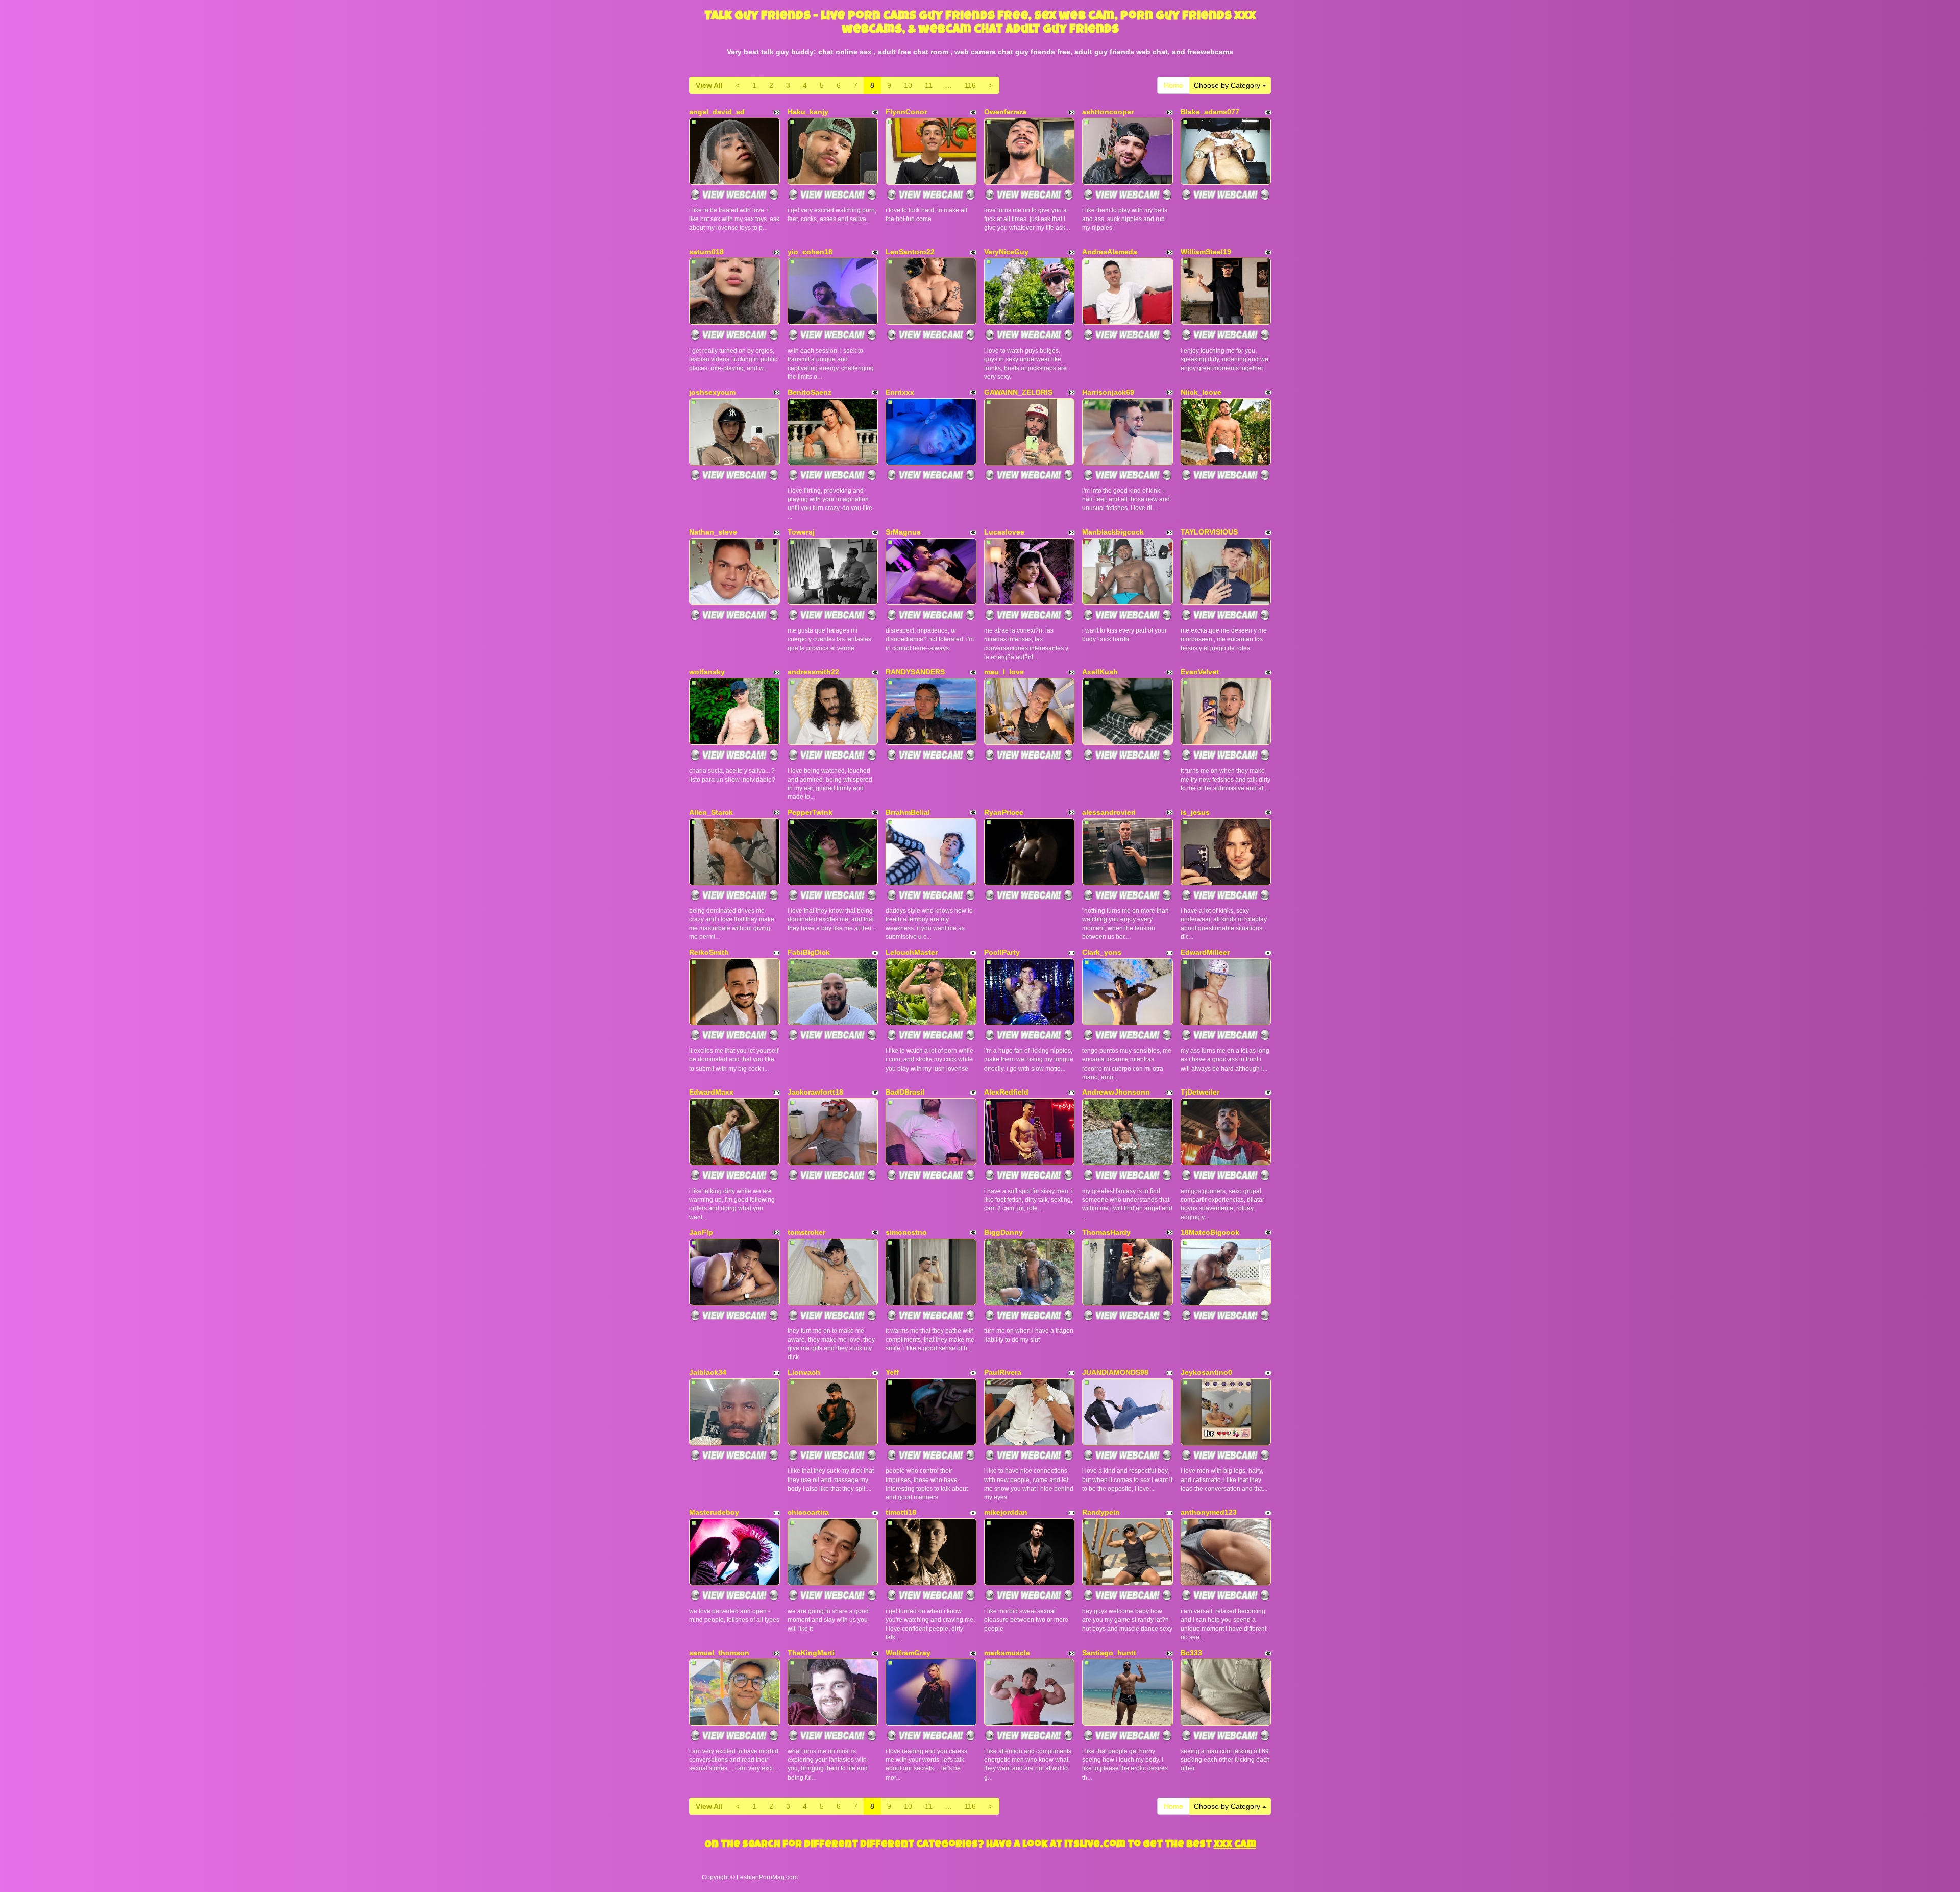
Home (1173, 85)
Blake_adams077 (1210, 112)
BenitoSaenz (810, 392)
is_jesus (1195, 812)
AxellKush (1100, 672)
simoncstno (906, 1232)
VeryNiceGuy (1006, 252)
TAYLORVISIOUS (1209, 532)
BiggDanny (1003, 1232)
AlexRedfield (1006, 1092)
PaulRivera (1003, 1372)
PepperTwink (810, 812)
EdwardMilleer (1205, 952)
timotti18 (901, 1512)
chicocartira (808, 1512)
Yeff (892, 1372)
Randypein (1101, 1512)
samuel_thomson (719, 1653)
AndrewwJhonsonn (1116, 1092)
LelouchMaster (912, 952)
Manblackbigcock (1113, 532)
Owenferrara (1005, 112)
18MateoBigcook (1210, 1232)
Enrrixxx (900, 392)
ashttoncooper (1108, 112)
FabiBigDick (809, 952)
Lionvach (804, 1372)
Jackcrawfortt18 (815, 1092)
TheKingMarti (811, 1653)
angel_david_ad (717, 112)
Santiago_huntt (1109, 1653)
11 (929, 85)
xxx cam (1235, 1845)
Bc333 (1191, 1653)
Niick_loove (1201, 392)
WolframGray (908, 1653)
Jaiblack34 (708, 1372)
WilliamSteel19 (1206, 252)
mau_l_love (1004, 672)
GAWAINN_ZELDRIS (1018, 392)
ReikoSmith (709, 952)
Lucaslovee (1004, 532)
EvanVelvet (1200, 672)
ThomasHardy (1106, 1232)
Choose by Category (1228, 85)
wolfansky (707, 672)
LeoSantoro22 (910, 252)
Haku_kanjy (808, 112)
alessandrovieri (1109, 812)
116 (970, 85)
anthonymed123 (1209, 1512)
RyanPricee (1004, 812)
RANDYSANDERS (915, 672)
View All (709, 85)
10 (908, 85)
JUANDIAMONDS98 (1115, 1372)
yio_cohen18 (810, 252)
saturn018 (706, 252)
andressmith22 (813, 672)
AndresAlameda (1110, 252)
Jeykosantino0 (1206, 1372)
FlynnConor (906, 112)
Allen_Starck (711, 812)
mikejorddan (1006, 1512)
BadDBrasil (905, 1092)
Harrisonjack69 (1108, 392)
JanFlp (701, 1232)
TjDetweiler (1200, 1092)
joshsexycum (712, 392)
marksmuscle (1007, 1653)
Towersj (801, 532)
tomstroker (806, 1232)
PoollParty (1002, 952)
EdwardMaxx (711, 1092)
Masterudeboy (714, 1512)
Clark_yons (1102, 952)
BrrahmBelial (908, 812)
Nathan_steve (713, 532)
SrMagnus (903, 532)
